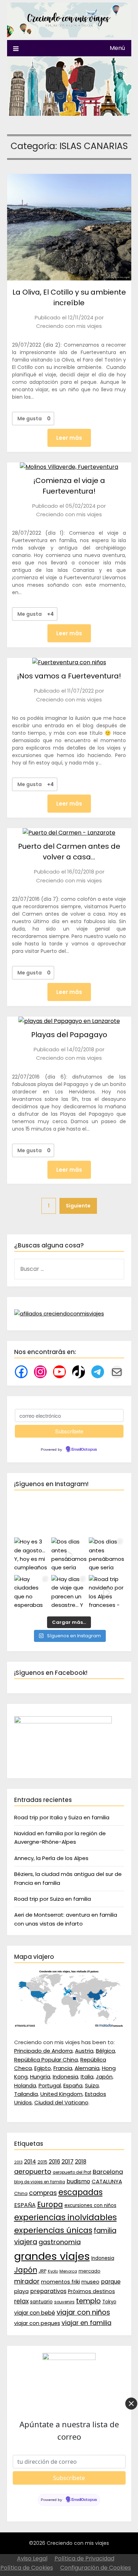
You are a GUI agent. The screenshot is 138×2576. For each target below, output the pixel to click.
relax (21, 2301)
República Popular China (46, 2060)
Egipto (43, 2068)
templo (88, 2301)
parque (111, 2282)
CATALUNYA (107, 2181)
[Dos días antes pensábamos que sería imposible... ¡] (107, 1555)
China (21, 2193)
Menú (117, 48)
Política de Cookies (27, 2568)
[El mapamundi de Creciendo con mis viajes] (69, 2026)
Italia (87, 2077)
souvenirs (64, 2302)
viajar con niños (83, 2312)
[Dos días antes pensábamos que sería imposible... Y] (69, 1555)
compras (43, 2193)
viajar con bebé (35, 2313)
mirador (27, 2281)
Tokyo (109, 2302)
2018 (81, 2162)
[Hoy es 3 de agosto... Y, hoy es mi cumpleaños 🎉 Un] (32, 1555)
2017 (68, 2162)
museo (90, 2282)
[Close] (131, 2404)
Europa (50, 2205)
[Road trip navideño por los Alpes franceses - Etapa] (107, 1593)
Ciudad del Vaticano (61, 2102)
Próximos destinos (91, 2291)
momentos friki (61, 2282)
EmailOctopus (84, 1450)
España (73, 2085)
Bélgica (105, 2051)
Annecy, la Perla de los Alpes (51, 1858)
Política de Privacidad (84, 2558)
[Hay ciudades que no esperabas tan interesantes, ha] (32, 1593)
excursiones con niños (90, 2205)
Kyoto (53, 2271)
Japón (104, 2077)
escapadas (80, 2192)
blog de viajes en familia (40, 2182)
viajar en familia (87, 2323)
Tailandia (26, 2094)
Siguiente (78, 1206)
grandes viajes (52, 2256)
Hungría (40, 2077)
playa (21, 2291)
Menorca (68, 2271)
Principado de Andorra (43, 2051)
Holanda (25, 2085)
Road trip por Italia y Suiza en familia (62, 1817)
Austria (84, 2051)
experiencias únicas (53, 2230)
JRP (42, 2271)
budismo (78, 2181)
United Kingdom (61, 2094)
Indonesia (65, 2077)
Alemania (87, 2068)
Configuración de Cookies (96, 2568)
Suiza (92, 2085)
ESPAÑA (25, 2205)
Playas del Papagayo (69, 1035)
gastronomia (60, 2242)
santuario (41, 2302)
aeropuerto (33, 2171)
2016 (54, 2162)
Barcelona (108, 2172)
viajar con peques (37, 2323)
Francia (63, 2068)
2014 (30, 2162)
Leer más (69, 438)
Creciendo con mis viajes (69, 326)
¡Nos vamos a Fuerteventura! (69, 676)
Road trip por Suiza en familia (53, 1899)
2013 (18, 2162)
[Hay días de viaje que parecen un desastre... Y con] (69, 1593)
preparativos (48, 2291)
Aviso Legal (32, 2558)
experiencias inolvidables (65, 2217)
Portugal (50, 2085)
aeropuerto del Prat (72, 2172)
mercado (90, 2271)
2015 (42, 2162)
